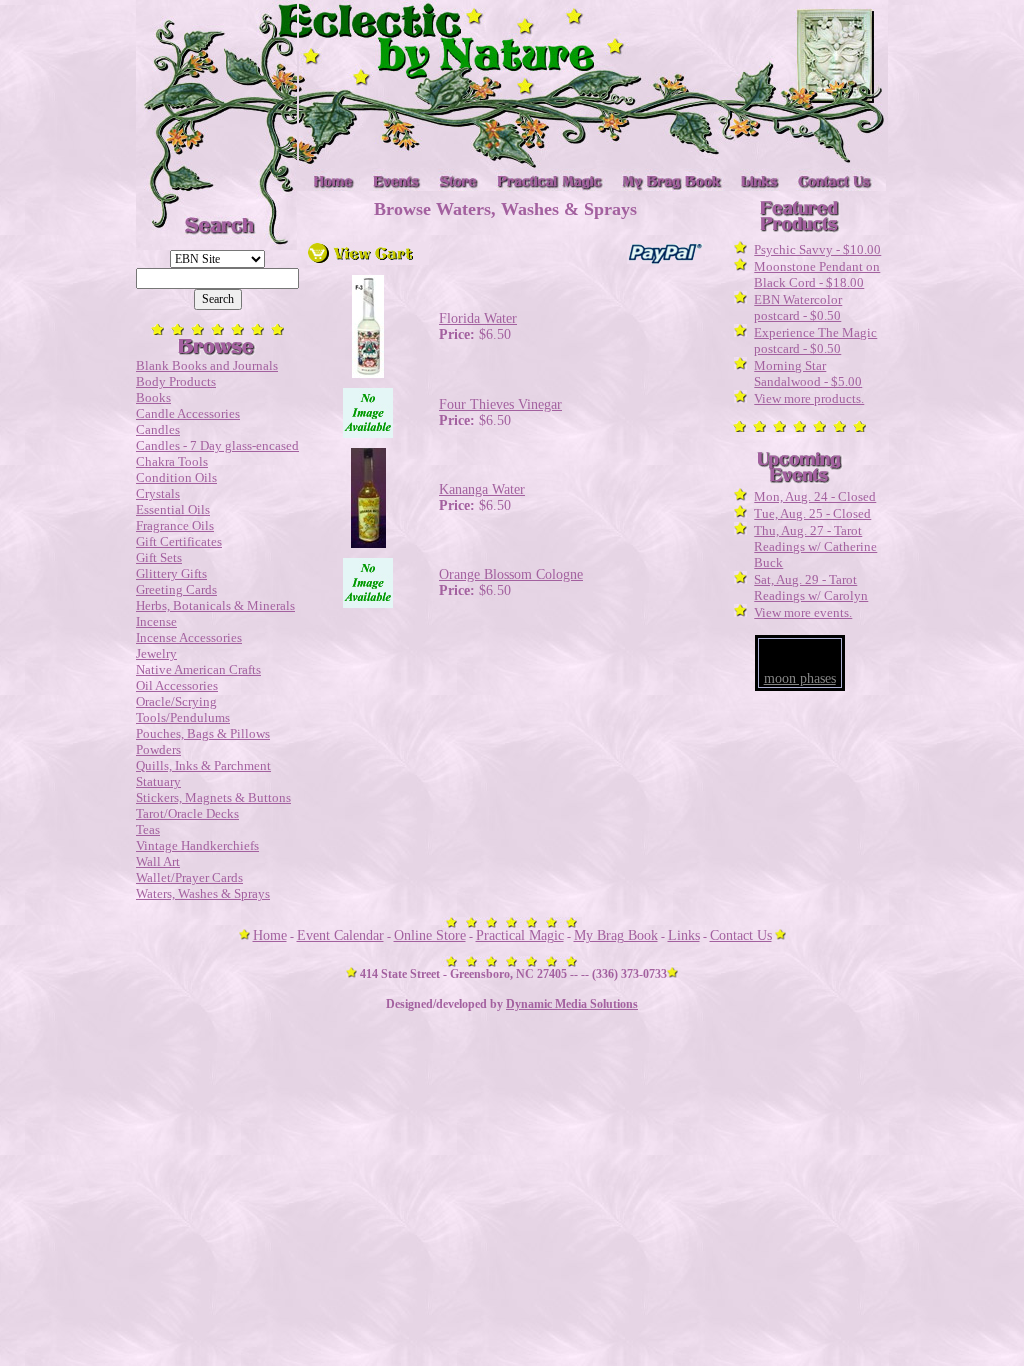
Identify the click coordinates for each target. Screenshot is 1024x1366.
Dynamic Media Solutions (572, 1004)
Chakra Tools (172, 461)
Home (270, 935)
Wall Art (158, 861)
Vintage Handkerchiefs (197, 845)
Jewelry (156, 653)
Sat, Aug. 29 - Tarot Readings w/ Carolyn (811, 587)
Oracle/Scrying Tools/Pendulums (183, 709)
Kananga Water (482, 489)
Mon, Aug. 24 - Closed (815, 496)
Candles (158, 429)
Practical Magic (520, 935)
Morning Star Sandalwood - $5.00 (808, 373)
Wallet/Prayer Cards (189, 877)
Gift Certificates (179, 541)
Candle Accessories (188, 413)
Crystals (158, 493)
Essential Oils (173, 509)
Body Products (176, 381)
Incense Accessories (189, 637)
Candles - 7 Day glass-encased (217, 445)
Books (153, 397)
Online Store (430, 935)
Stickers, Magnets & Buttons (213, 797)
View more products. (809, 398)
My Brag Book (616, 935)
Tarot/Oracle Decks (187, 813)
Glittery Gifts (171, 573)
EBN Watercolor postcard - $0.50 (798, 307)
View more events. (803, 612)
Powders (158, 749)
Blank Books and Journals (207, 365)
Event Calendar (340, 935)
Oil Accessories (177, 685)
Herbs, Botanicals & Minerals (215, 605)
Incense (156, 621)
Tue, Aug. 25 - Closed (812, 513)
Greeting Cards (176, 589)
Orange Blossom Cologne (511, 574)
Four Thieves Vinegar (500, 404)
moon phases (800, 678)
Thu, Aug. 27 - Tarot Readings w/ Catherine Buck (815, 546)
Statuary (158, 781)
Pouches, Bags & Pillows (203, 733)
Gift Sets (159, 557)
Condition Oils (176, 477)
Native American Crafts (198, 669)
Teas (148, 829)
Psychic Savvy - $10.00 (817, 249)
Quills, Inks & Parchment (203, 765)
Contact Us (741, 935)
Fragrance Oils (175, 525)
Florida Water (478, 318)
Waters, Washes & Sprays (203, 893)
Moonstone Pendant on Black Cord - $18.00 (817, 274)
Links (684, 935)
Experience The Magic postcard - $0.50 (815, 340)
